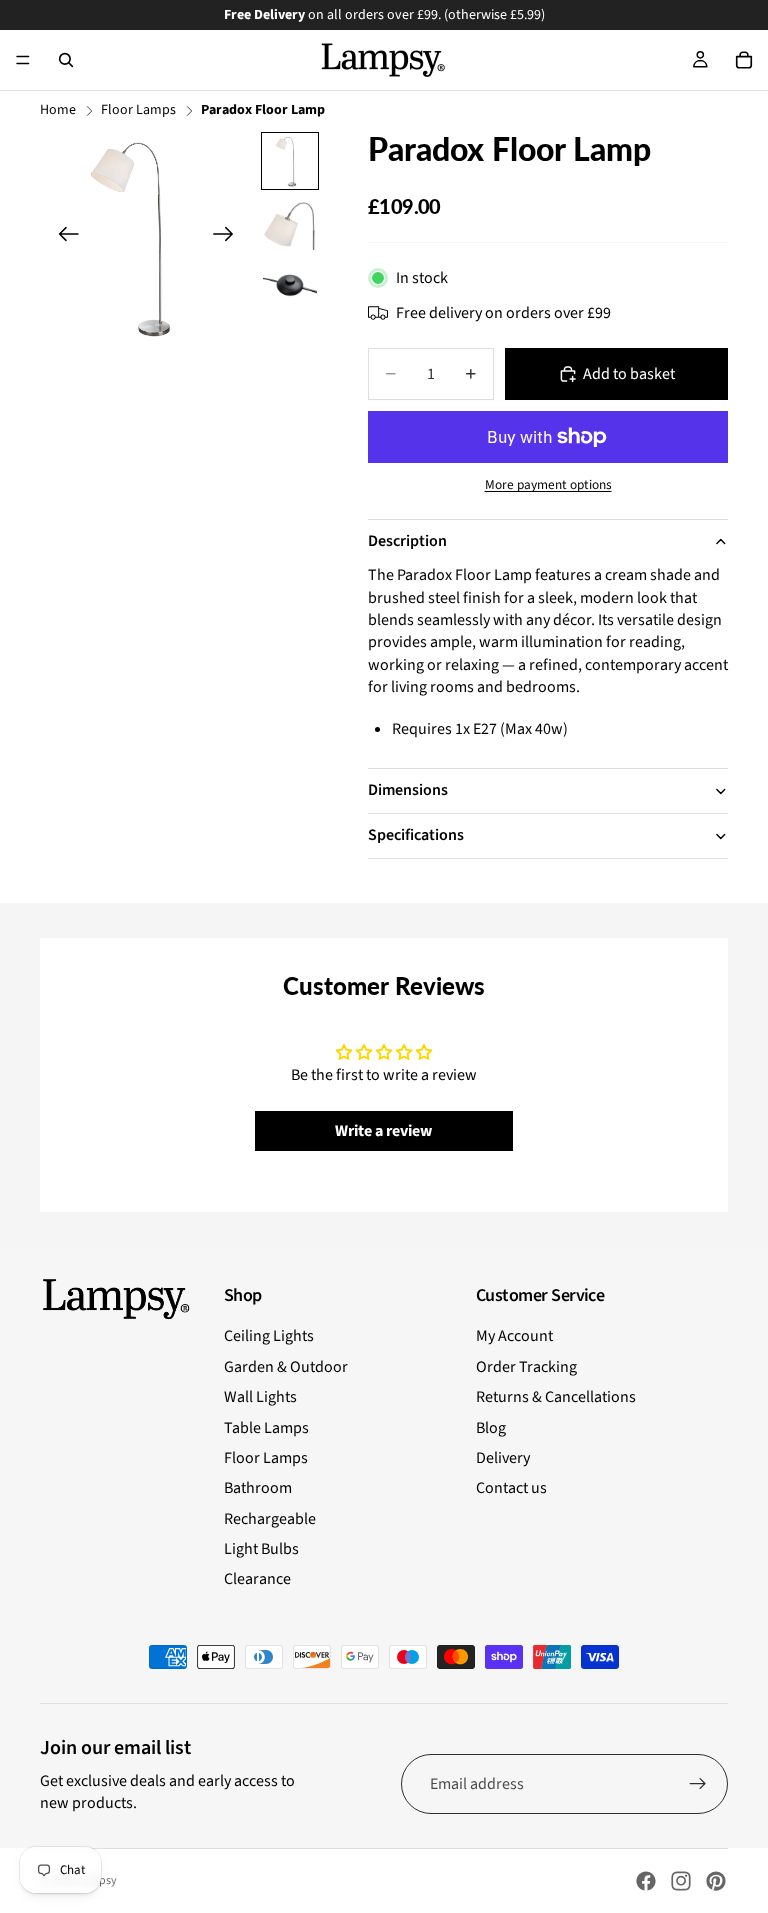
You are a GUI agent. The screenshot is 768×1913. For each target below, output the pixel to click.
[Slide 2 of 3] (290, 223)
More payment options (548, 485)
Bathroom (258, 1488)
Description (407, 541)
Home (58, 110)
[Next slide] (229, 237)
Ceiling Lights (269, 1336)
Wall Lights (260, 1397)
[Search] (66, 60)
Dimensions (408, 790)
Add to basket (629, 374)
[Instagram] (681, 1881)
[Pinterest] (716, 1881)
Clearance (257, 1579)
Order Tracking (526, 1367)
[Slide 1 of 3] (290, 161)
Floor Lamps (138, 110)
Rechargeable (270, 1519)
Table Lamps (266, 1428)
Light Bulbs (261, 1549)
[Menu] (23, 60)
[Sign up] (698, 1784)
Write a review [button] (383, 1131)
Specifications (416, 835)
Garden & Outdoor (286, 1367)
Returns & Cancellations (556, 1397)
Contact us (511, 1488)
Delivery (503, 1458)
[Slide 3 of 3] (290, 285)
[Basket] (744, 60)
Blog (491, 1428)
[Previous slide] (62, 237)
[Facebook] (646, 1881)
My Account (514, 1336)
